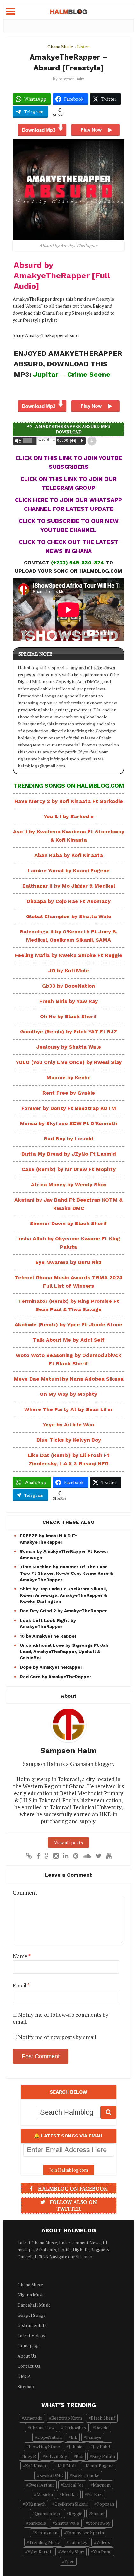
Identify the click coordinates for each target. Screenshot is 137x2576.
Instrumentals (32, 2325)
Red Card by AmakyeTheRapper (55, 1677)
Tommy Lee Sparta (85, 2533)
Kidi (79, 2456)
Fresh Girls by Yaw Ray (68, 1001)
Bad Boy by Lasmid (69, 1139)
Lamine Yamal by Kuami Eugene (69, 871)
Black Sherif (103, 2418)
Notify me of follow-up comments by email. (61, 2018)
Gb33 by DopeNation (68, 986)
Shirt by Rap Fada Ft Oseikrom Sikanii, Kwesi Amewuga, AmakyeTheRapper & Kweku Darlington (63, 1595)
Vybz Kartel (39, 2552)
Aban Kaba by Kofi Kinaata (69, 855)
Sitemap (84, 2256)
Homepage (29, 2346)
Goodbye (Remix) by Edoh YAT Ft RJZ (69, 1032)
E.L (74, 2437)
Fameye (94, 2437)
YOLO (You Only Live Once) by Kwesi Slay (69, 1062)
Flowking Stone (44, 2447)
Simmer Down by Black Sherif (68, 1223)
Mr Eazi (95, 2494)
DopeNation (50, 2437)
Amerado (33, 2418)
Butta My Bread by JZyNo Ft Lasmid (69, 1154)
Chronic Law (42, 2427)
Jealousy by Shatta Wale (69, 1047)
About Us (27, 2356)
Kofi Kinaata (37, 2466)
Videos (103, 2542)
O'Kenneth (35, 2504)
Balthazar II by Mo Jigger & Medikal (69, 886)
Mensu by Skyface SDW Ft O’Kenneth (68, 1123)
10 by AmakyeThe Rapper (48, 1636)
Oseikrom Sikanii (71, 2504)
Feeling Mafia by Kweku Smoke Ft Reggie (69, 955)
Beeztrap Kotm (67, 2418)
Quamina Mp (47, 2513)
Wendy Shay (72, 2552)
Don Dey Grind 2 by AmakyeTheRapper (63, 1611)
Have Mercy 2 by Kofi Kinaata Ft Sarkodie (69, 801)
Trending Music (44, 2542)
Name (22, 1956)
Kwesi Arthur (41, 2485)
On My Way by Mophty (68, 1394)
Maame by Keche (69, 1077)
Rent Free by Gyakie (69, 1093)
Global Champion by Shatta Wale (69, 916)
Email (21, 1986)
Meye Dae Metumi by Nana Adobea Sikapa (69, 1379)
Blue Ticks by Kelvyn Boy (69, 1440)
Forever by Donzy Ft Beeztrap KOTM (69, 1108)
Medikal (70, 2494)
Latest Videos (31, 2335)
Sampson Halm (72, 79)
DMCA (24, 2376)
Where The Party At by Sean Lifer (68, 1409)
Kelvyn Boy (56, 2456)
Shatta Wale (67, 2523)
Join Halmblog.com (69, 2170)
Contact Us (29, 2366)
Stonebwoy (99, 2523)
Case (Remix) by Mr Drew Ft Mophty (69, 1169)
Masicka (45, 2494)
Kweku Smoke (86, 2475)
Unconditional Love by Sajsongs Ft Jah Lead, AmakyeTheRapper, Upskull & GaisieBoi (64, 1651)
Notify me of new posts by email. (58, 2037)
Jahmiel (76, 2447)
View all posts (68, 1842)
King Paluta (104, 2456)
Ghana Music (60, 47)
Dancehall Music (34, 2305)
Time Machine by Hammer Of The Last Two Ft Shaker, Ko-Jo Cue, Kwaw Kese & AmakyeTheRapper (66, 1573)
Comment (25, 1893)
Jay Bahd (101, 2447)
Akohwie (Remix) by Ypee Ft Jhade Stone (68, 1325)
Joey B (30, 2456)
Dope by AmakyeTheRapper (51, 1667)
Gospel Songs (32, 2315)
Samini (98, 2513)
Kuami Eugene (100, 2466)
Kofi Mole (67, 2466)
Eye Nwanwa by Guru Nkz (68, 1262)
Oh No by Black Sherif (69, 1016)
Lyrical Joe (73, 2485)
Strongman (46, 2533)
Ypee (69, 2561)
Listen (83, 47)
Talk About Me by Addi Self (69, 1340)
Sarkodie (37, 2523)
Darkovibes (75, 2427)
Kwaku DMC (51, 2475)
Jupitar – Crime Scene (72, 374)
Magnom (102, 2485)
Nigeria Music (31, 2295)
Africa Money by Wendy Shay (69, 1185)
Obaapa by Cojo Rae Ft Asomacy (68, 901)
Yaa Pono (102, 2552)
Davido (102, 2427)
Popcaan (105, 2504)
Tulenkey (78, 2542)
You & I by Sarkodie (69, 816)
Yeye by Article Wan (68, 1425)
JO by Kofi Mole (69, 970)
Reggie (76, 2513)
